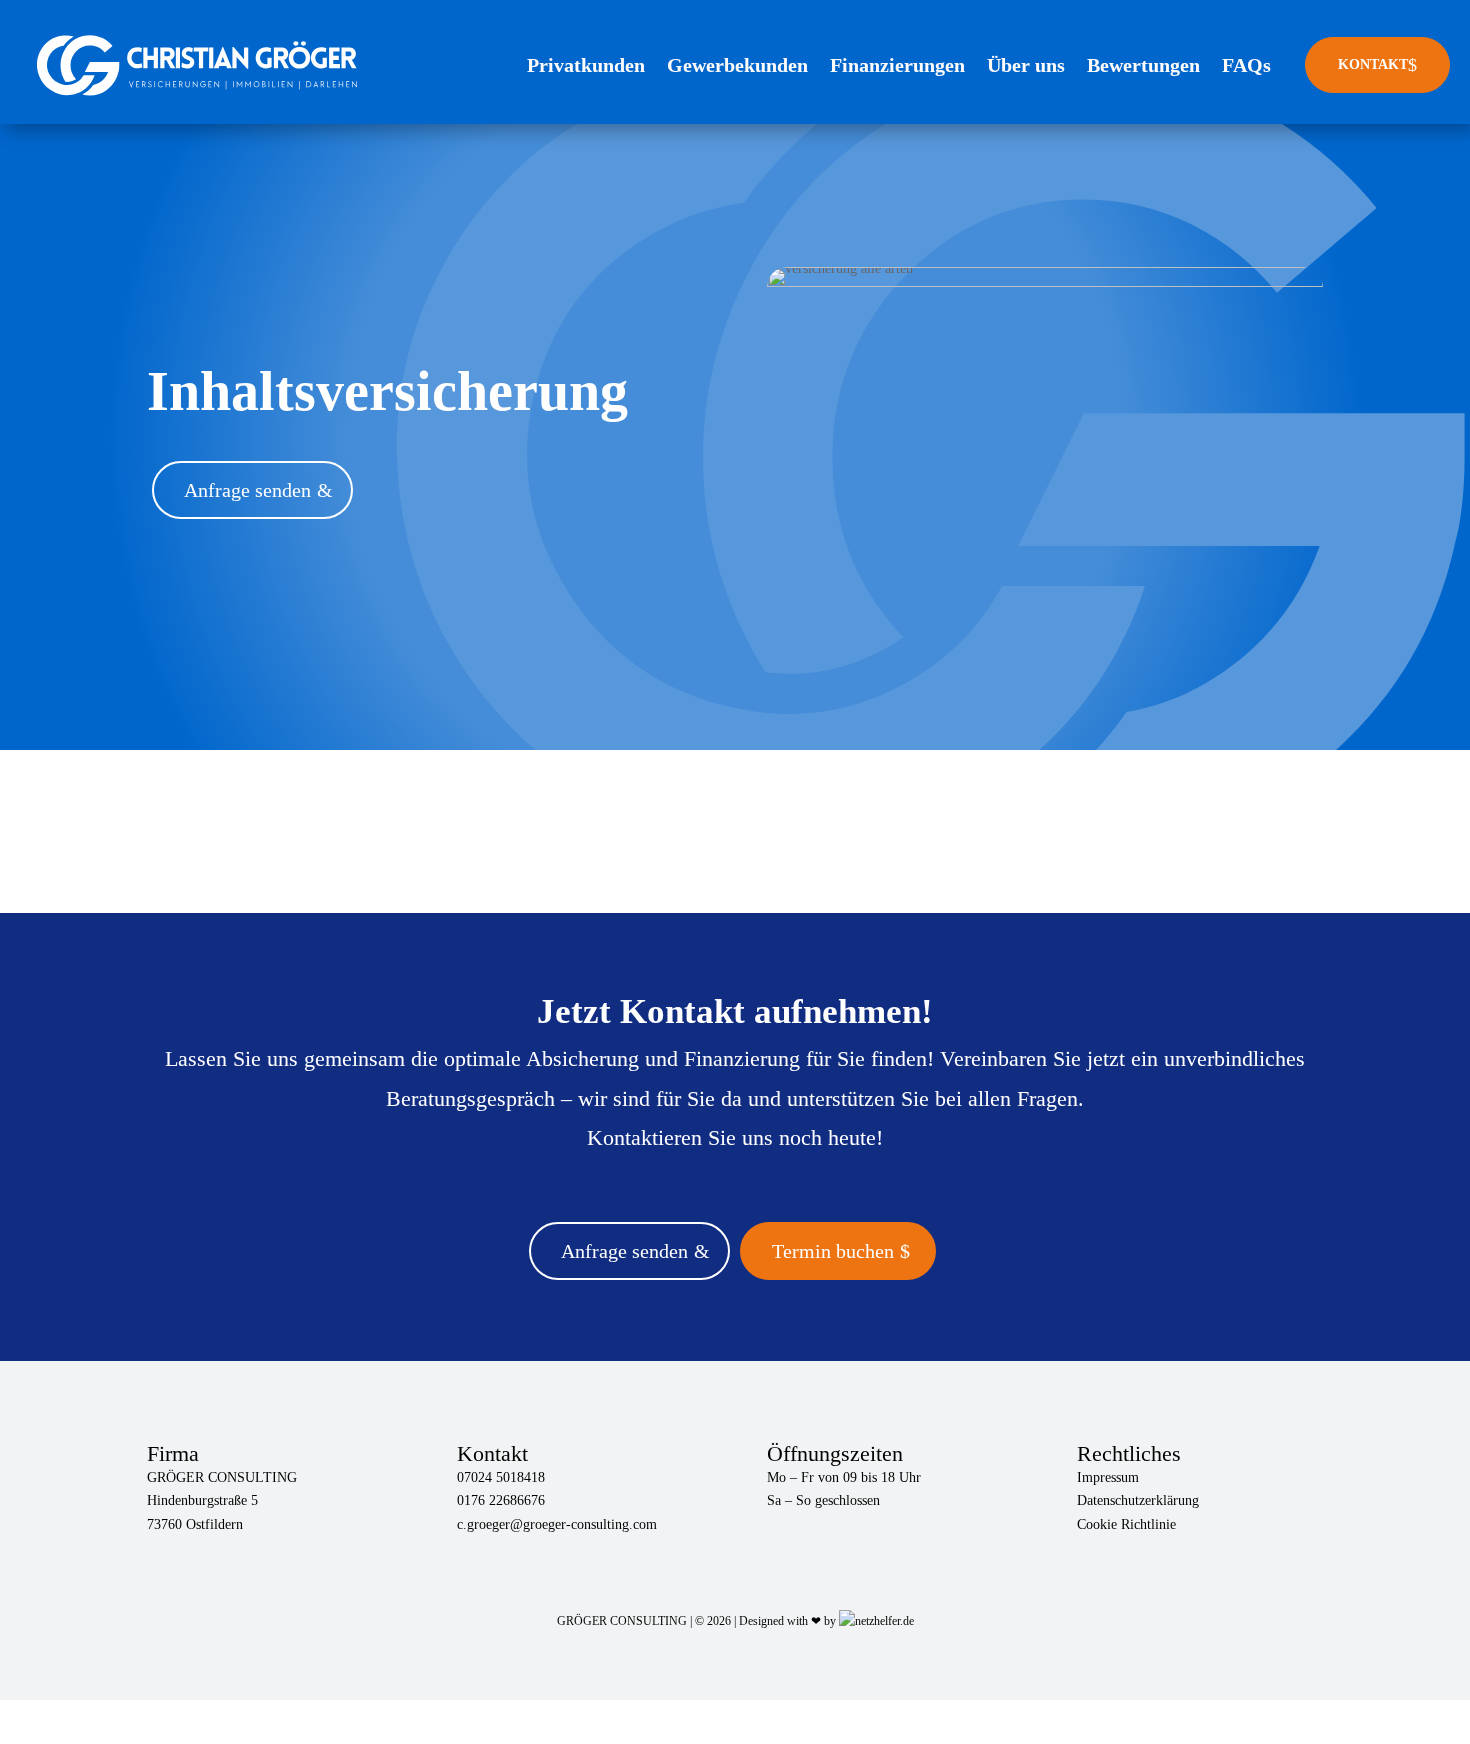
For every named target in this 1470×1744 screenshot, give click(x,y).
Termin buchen (833, 1251)
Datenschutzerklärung (1138, 1500)
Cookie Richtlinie (1126, 1524)
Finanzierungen (897, 65)
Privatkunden (586, 65)
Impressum (1108, 1477)
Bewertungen (1143, 65)
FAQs (1246, 65)
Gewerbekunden (737, 65)
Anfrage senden (247, 490)
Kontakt (1377, 65)
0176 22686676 (501, 1500)
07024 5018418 (501, 1477)
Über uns (1026, 65)
